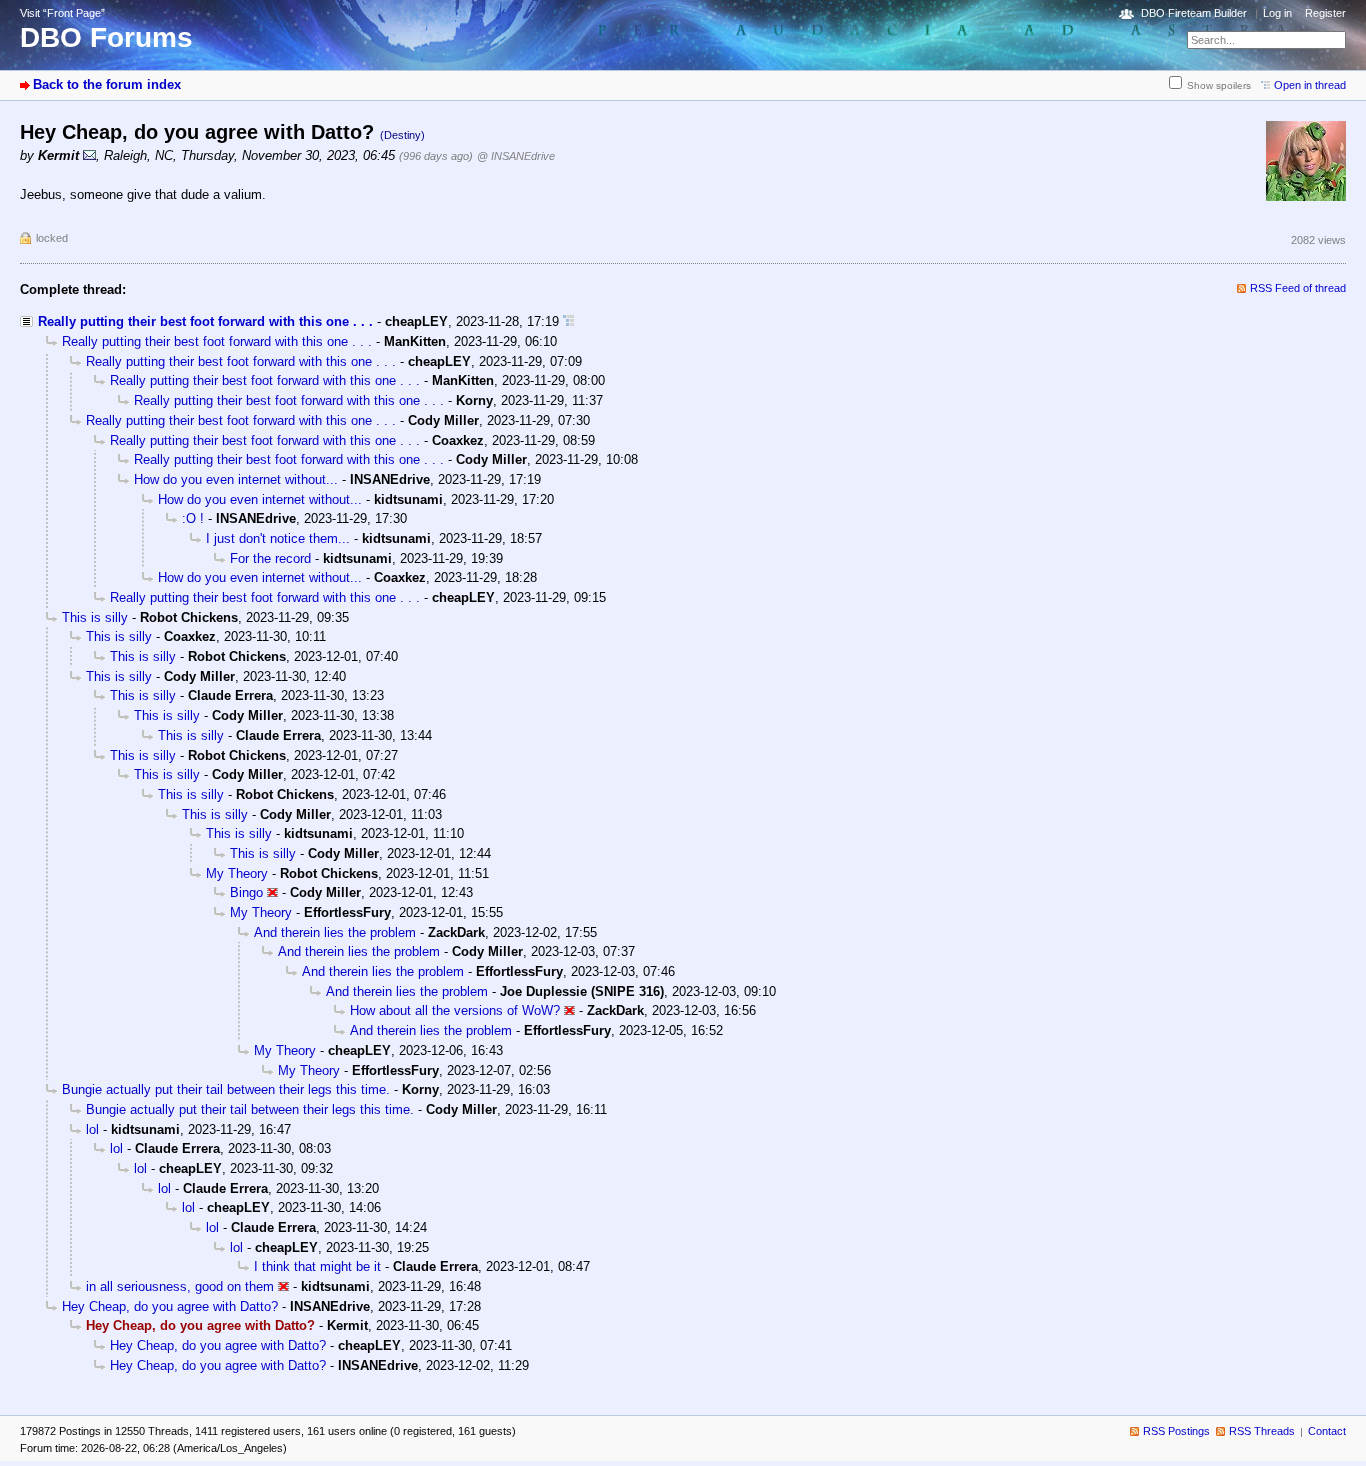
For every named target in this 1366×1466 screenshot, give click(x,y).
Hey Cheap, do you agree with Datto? (170, 1306)
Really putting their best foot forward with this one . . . (205, 321)
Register (1325, 13)
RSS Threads (1262, 1431)
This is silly (95, 617)
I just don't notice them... (278, 538)
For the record (270, 558)
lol (92, 1129)
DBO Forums (106, 37)
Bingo (246, 892)
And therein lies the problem (335, 932)
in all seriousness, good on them (180, 1286)
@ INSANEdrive (516, 156)
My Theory (237, 873)
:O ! (193, 518)
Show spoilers (1219, 85)
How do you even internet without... (236, 479)
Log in (1277, 13)
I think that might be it (317, 1266)
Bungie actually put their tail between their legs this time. (226, 1089)
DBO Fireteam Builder (1194, 13)
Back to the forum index (107, 84)
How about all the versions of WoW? (455, 1010)
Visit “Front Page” (62, 13)
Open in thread (1310, 85)
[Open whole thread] (568, 321)
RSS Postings (1176, 1431)
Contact (1327, 1431)
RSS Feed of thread (1298, 288)
